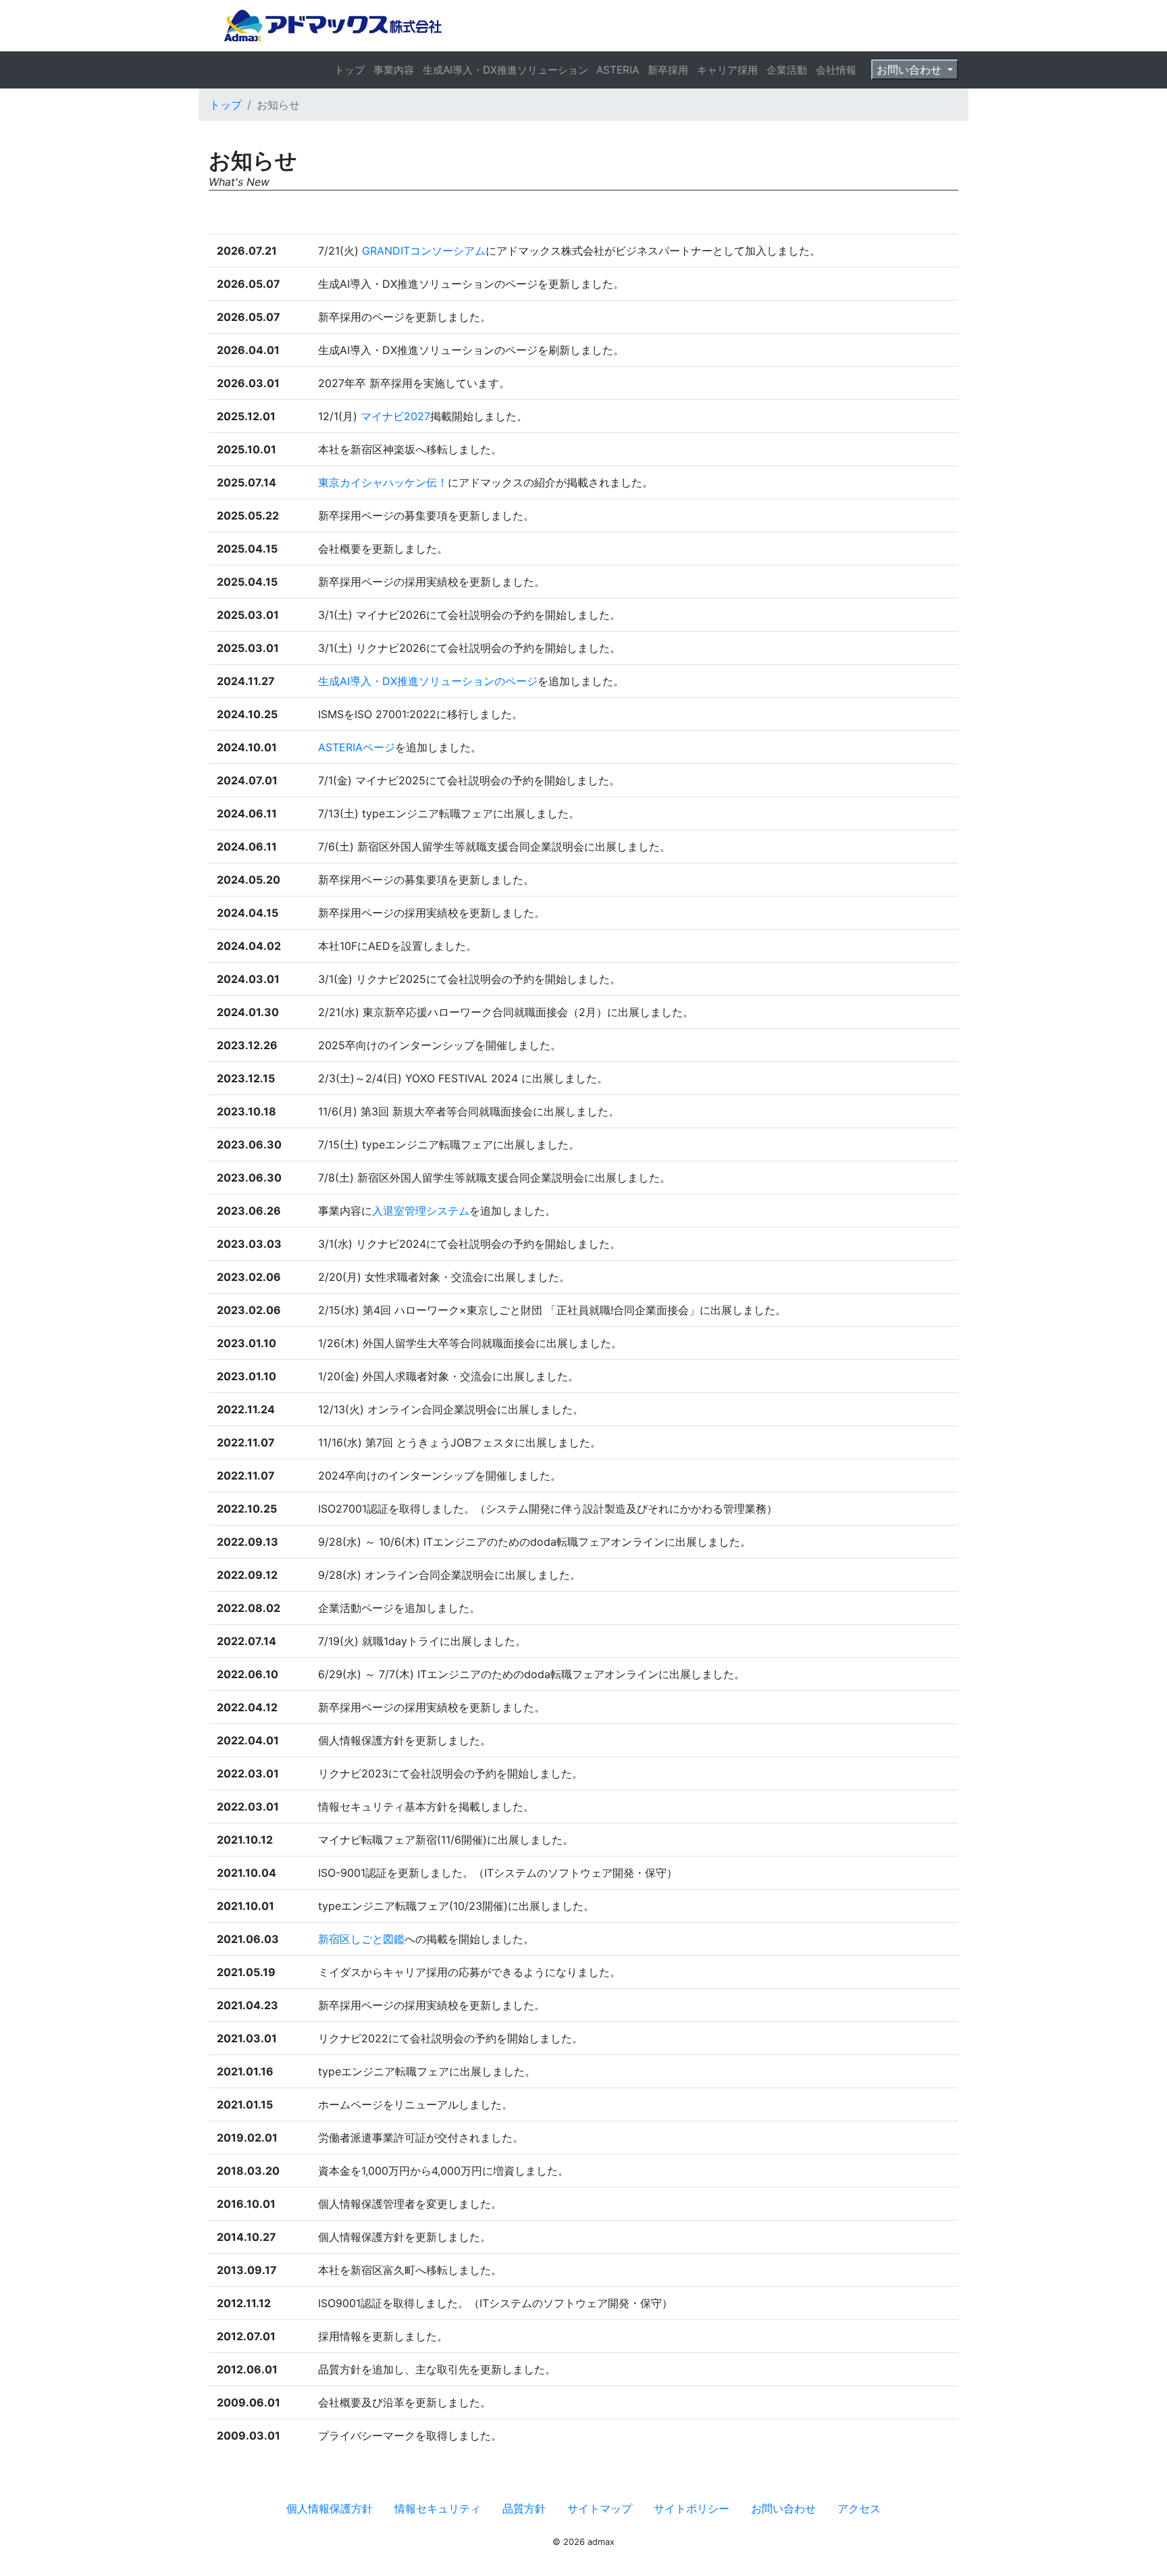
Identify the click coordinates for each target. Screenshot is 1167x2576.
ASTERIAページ (357, 747)
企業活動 (787, 70)
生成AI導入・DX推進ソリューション (505, 70)
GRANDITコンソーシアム (424, 251)
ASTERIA (618, 70)
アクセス (859, 2508)
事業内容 (394, 70)
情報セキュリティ (438, 2508)
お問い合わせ (911, 70)
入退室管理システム (421, 1211)
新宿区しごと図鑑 (361, 1939)
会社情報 (836, 70)
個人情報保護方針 (330, 2508)
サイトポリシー (692, 2508)
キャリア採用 (727, 70)
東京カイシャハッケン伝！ (383, 482)
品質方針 (524, 2508)
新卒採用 (668, 70)
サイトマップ (600, 2508)
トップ (349, 70)
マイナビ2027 (395, 416)
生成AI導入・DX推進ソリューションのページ (428, 681)
